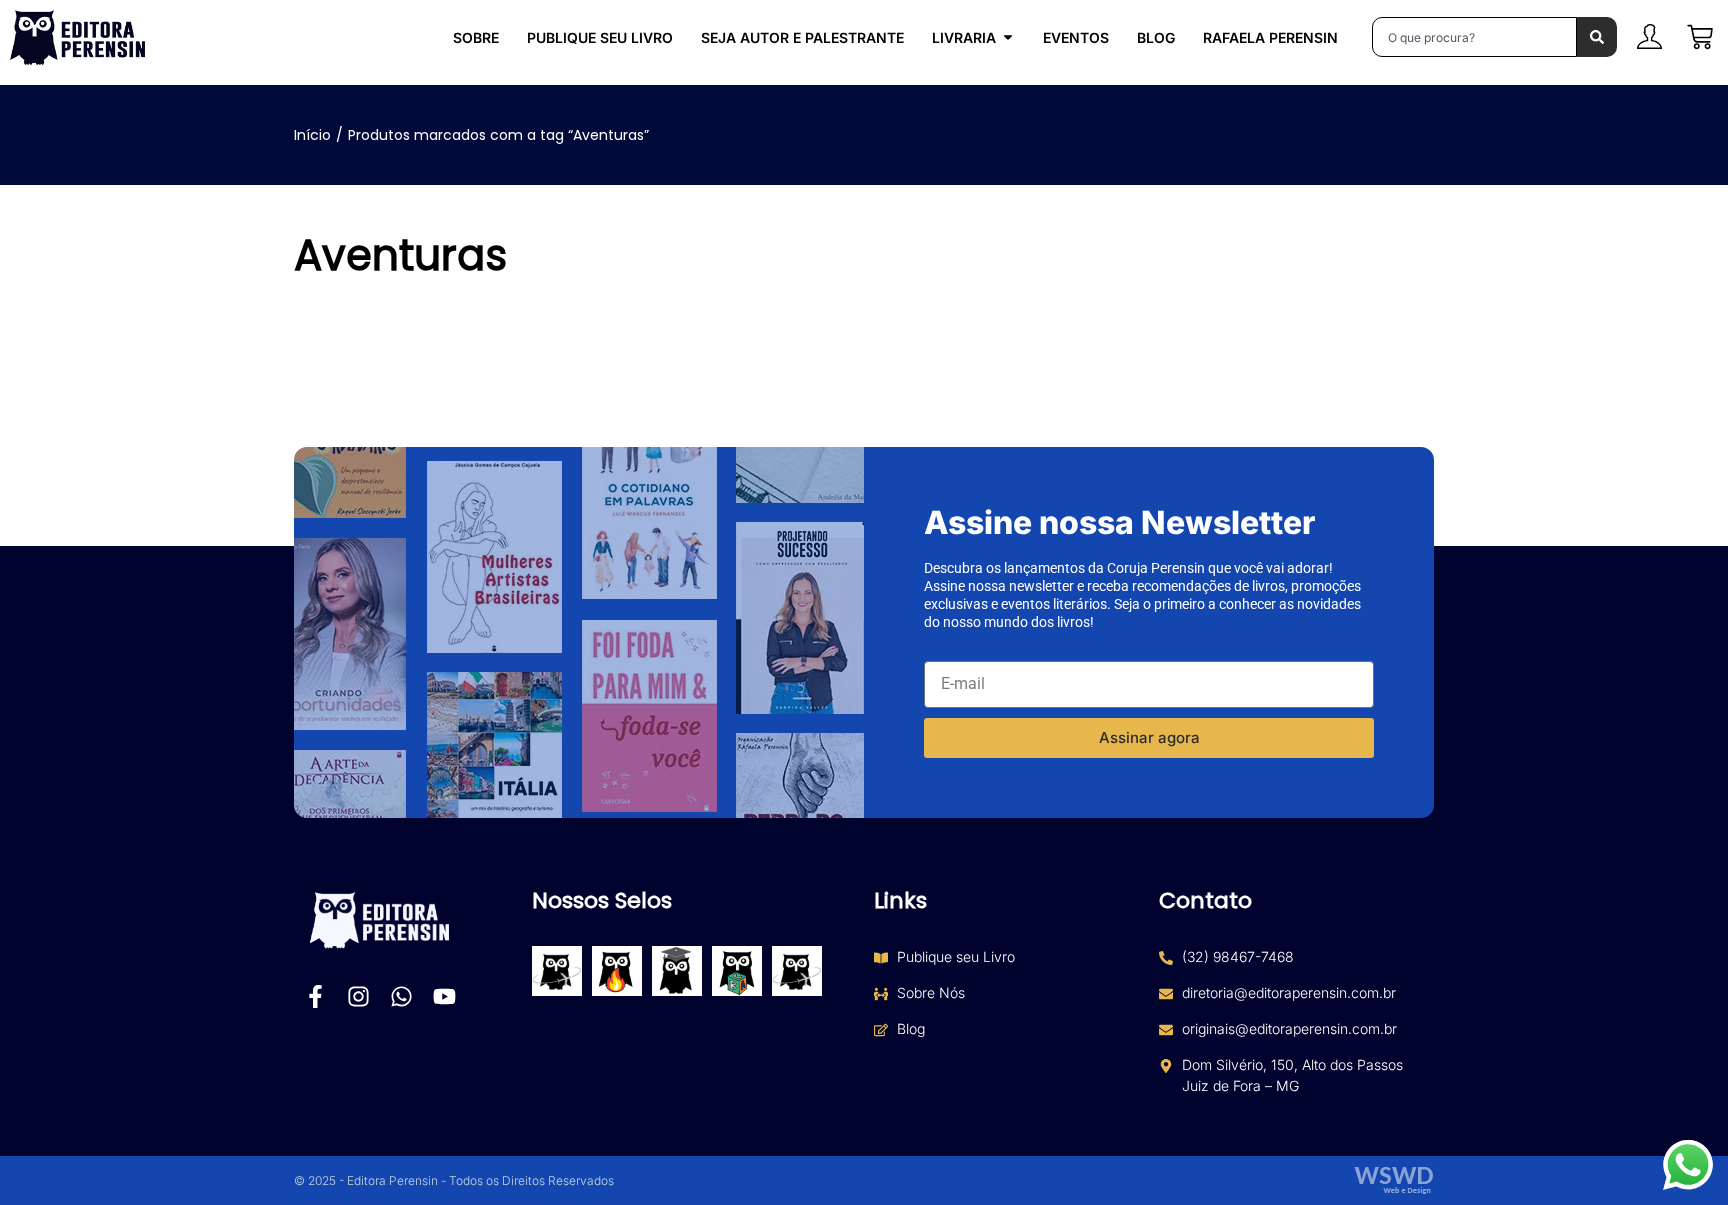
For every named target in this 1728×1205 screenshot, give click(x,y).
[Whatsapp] (401, 996)
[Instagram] (358, 996)
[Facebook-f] (315, 996)
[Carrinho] (1700, 37)
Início (312, 135)
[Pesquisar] (1597, 37)
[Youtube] (444, 996)
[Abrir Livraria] (1008, 37)
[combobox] (1474, 37)
